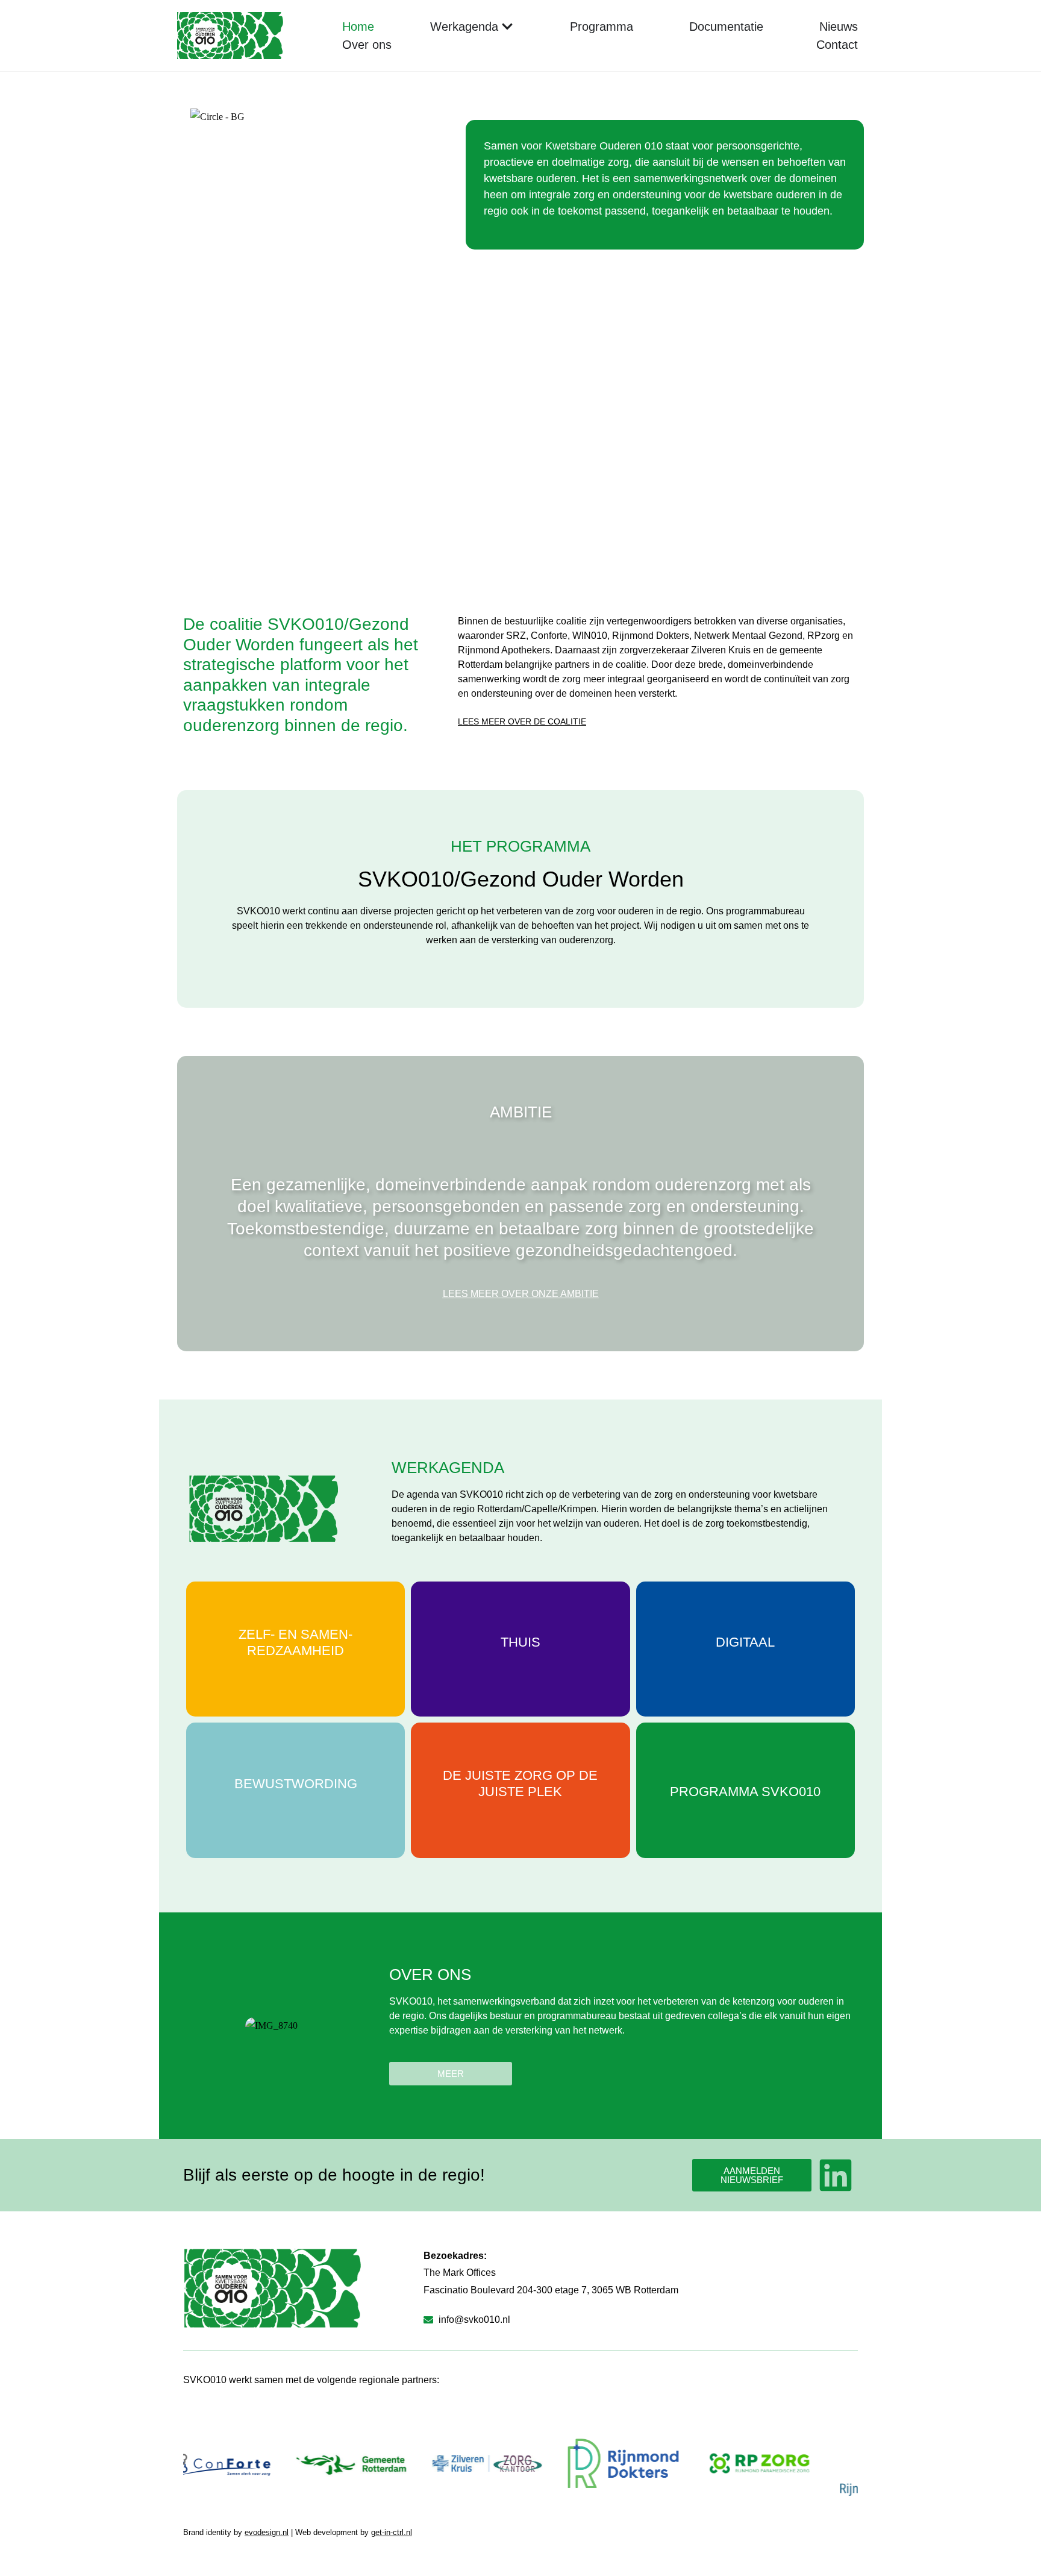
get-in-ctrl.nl (392, 2532)
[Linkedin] (836, 2175)
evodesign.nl (267, 2532)
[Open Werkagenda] (507, 27)
